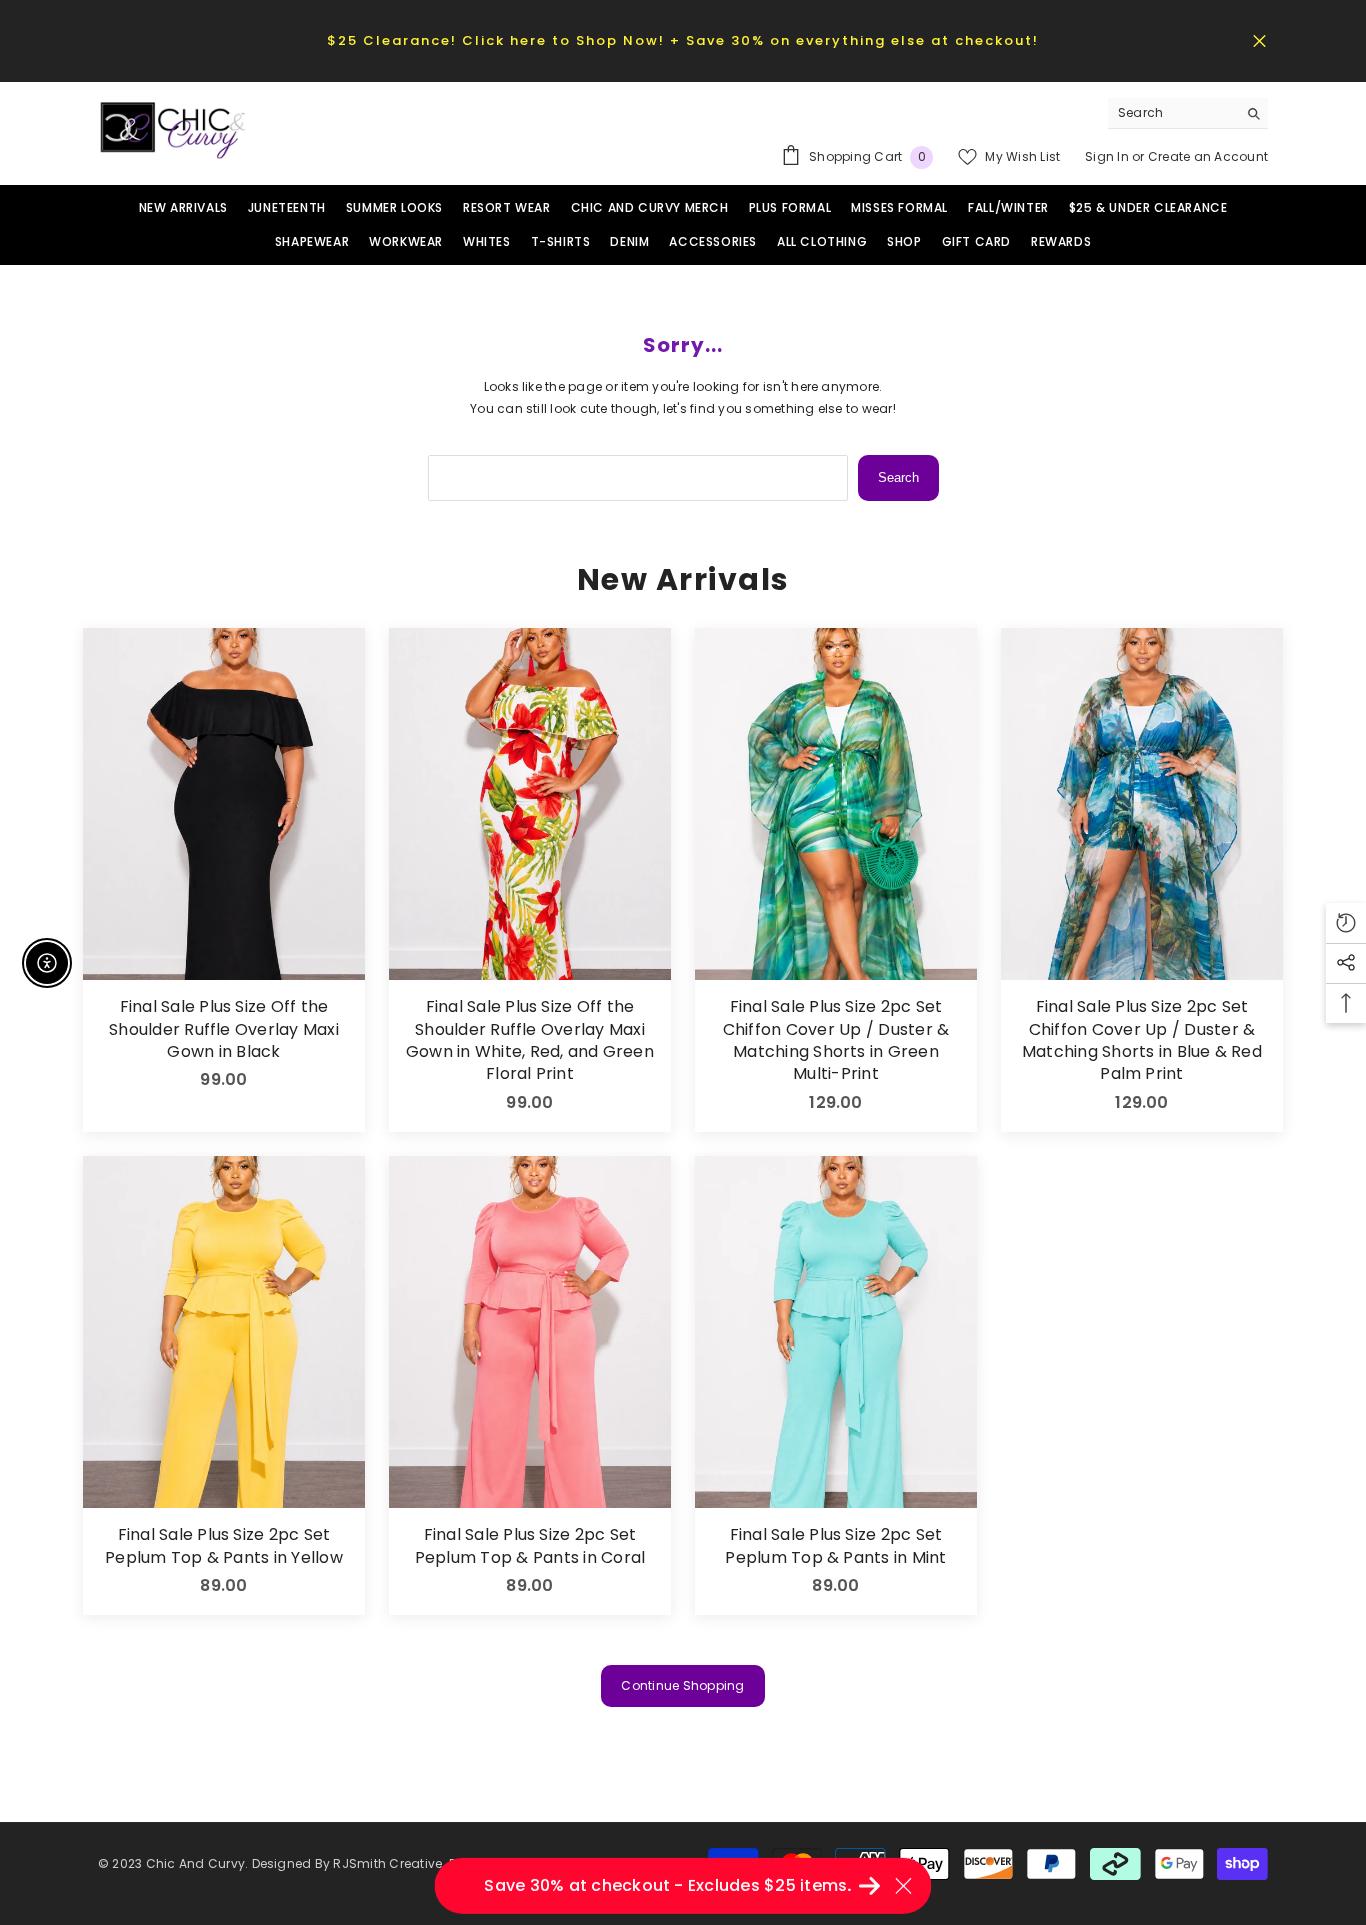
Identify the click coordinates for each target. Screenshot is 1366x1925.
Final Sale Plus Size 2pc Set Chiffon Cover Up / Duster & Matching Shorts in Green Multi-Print (836, 1040)
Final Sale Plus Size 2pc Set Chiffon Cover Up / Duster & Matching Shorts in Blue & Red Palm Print (1142, 1040)
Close (1259, 40)
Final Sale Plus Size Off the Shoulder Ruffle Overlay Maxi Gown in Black (224, 1029)
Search (898, 477)
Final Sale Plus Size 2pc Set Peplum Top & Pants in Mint (835, 1546)
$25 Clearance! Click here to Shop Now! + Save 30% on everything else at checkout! (683, 40)
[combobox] (1172, 113)
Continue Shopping (682, 1685)
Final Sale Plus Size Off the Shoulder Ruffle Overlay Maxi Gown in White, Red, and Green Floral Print (530, 1040)
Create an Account (1208, 156)
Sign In (1108, 156)
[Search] (1188, 113)
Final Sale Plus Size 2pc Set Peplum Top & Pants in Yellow (224, 1546)
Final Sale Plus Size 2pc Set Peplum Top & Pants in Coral (530, 1546)
